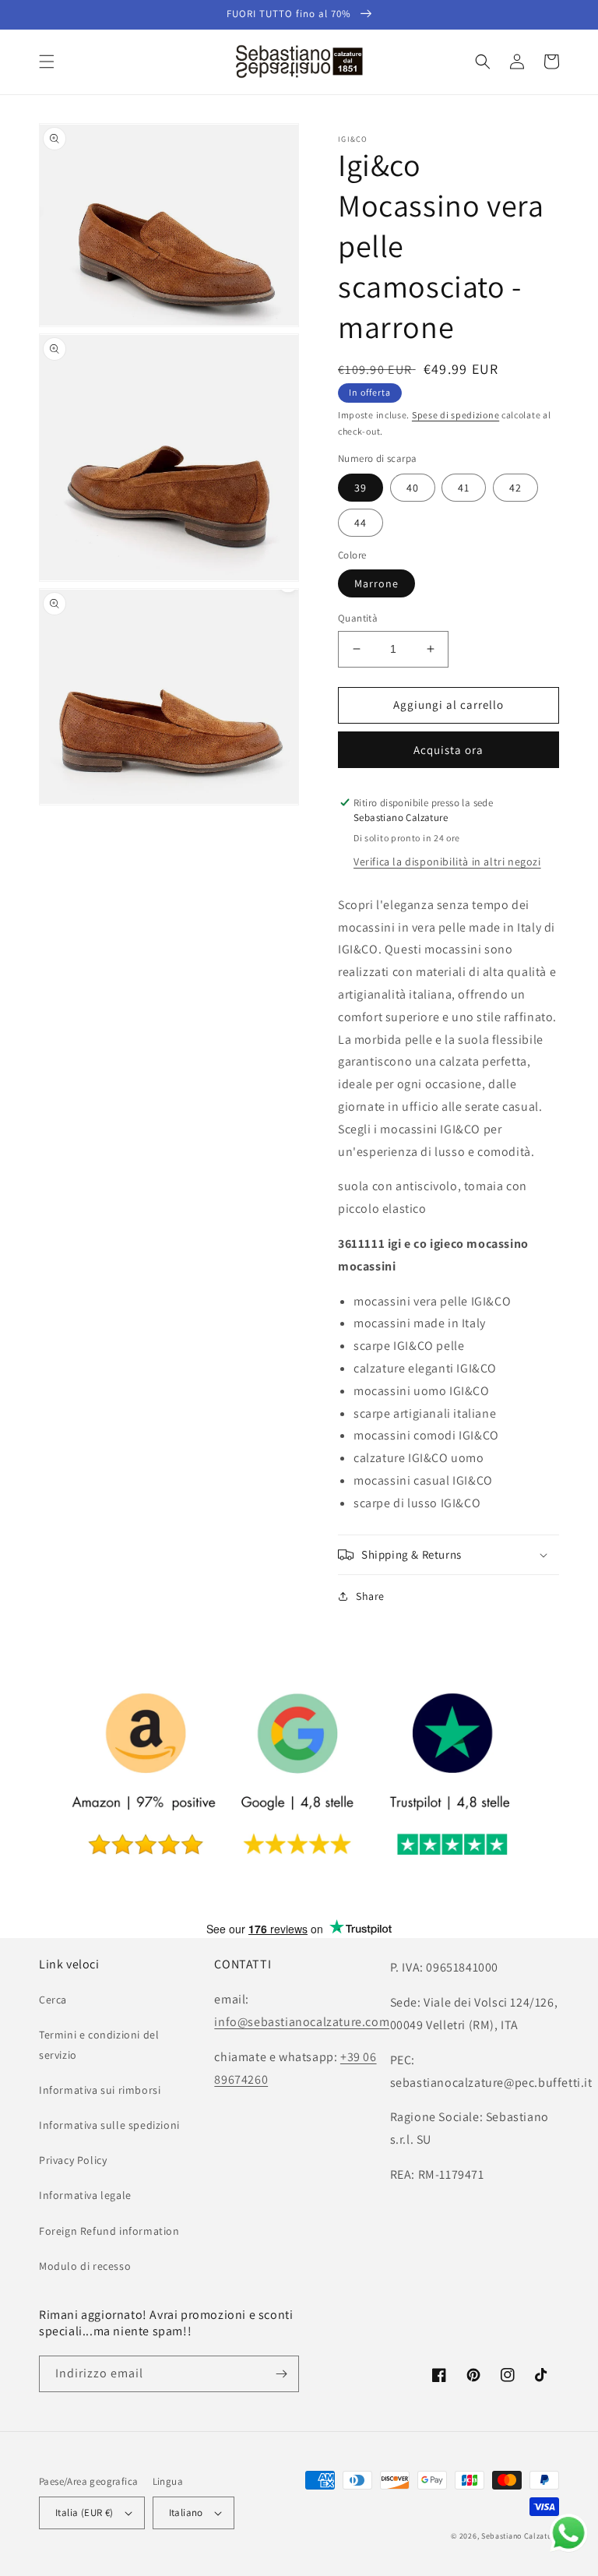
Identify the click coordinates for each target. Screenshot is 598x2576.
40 (413, 488)
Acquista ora (448, 750)
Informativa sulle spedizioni (109, 2125)
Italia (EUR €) (84, 2513)
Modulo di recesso (85, 2266)
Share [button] (370, 1596)
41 (464, 488)
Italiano (186, 2513)
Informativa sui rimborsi (100, 2090)
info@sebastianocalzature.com (302, 2022)
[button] (47, 62)
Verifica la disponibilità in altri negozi (447, 862)
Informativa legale (85, 2195)
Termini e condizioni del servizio (99, 2044)
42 (515, 488)
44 (361, 523)
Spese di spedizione (456, 415)
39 (361, 488)
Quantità (358, 618)
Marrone (376, 583)
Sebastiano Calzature (520, 2536)
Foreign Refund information (109, 2231)
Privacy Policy (73, 2160)
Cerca (53, 2000)
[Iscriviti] (281, 2374)
